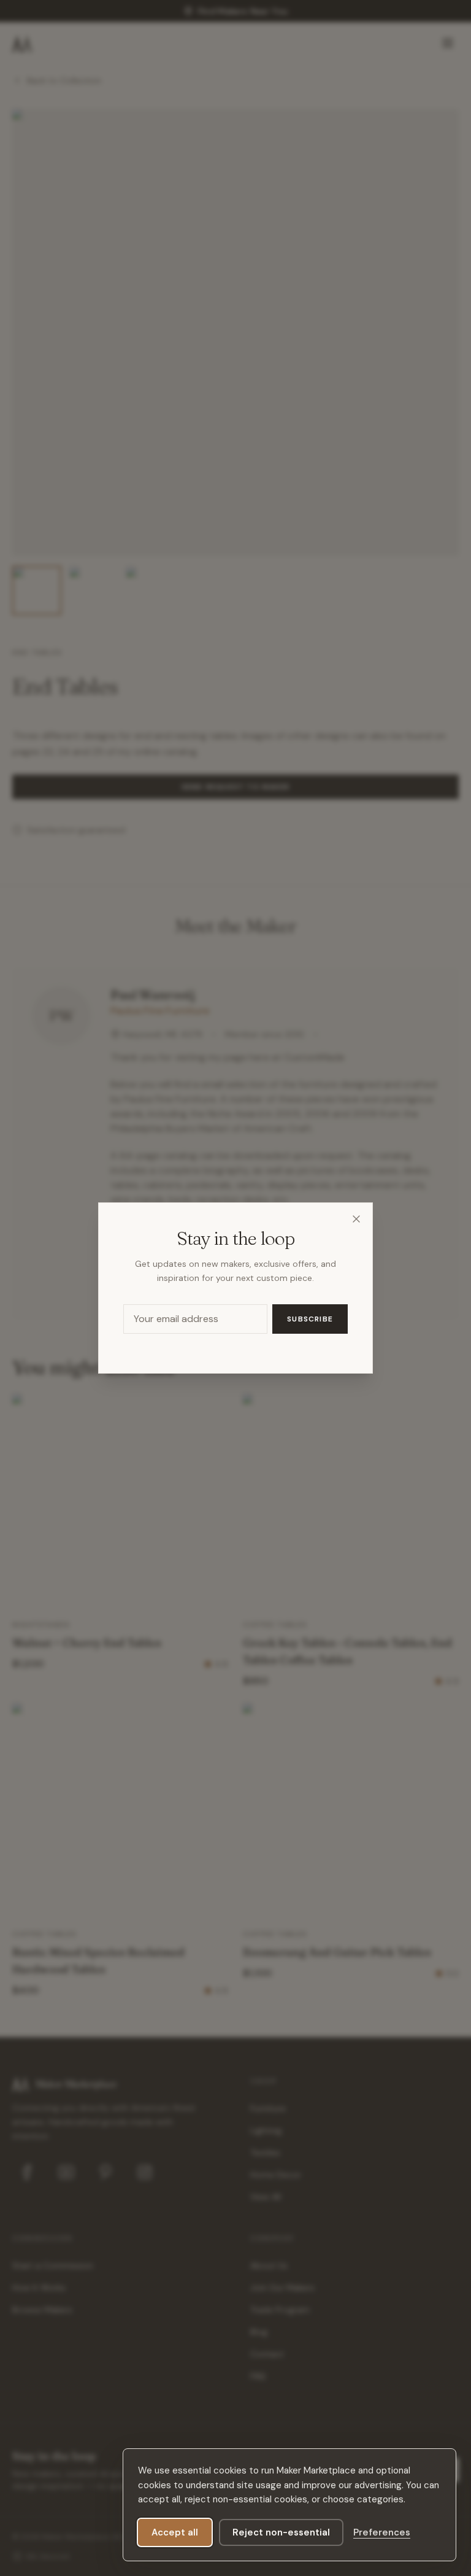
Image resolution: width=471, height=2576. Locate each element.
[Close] (356, 1219)
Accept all (175, 2532)
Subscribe (310, 1319)
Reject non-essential (281, 2532)
